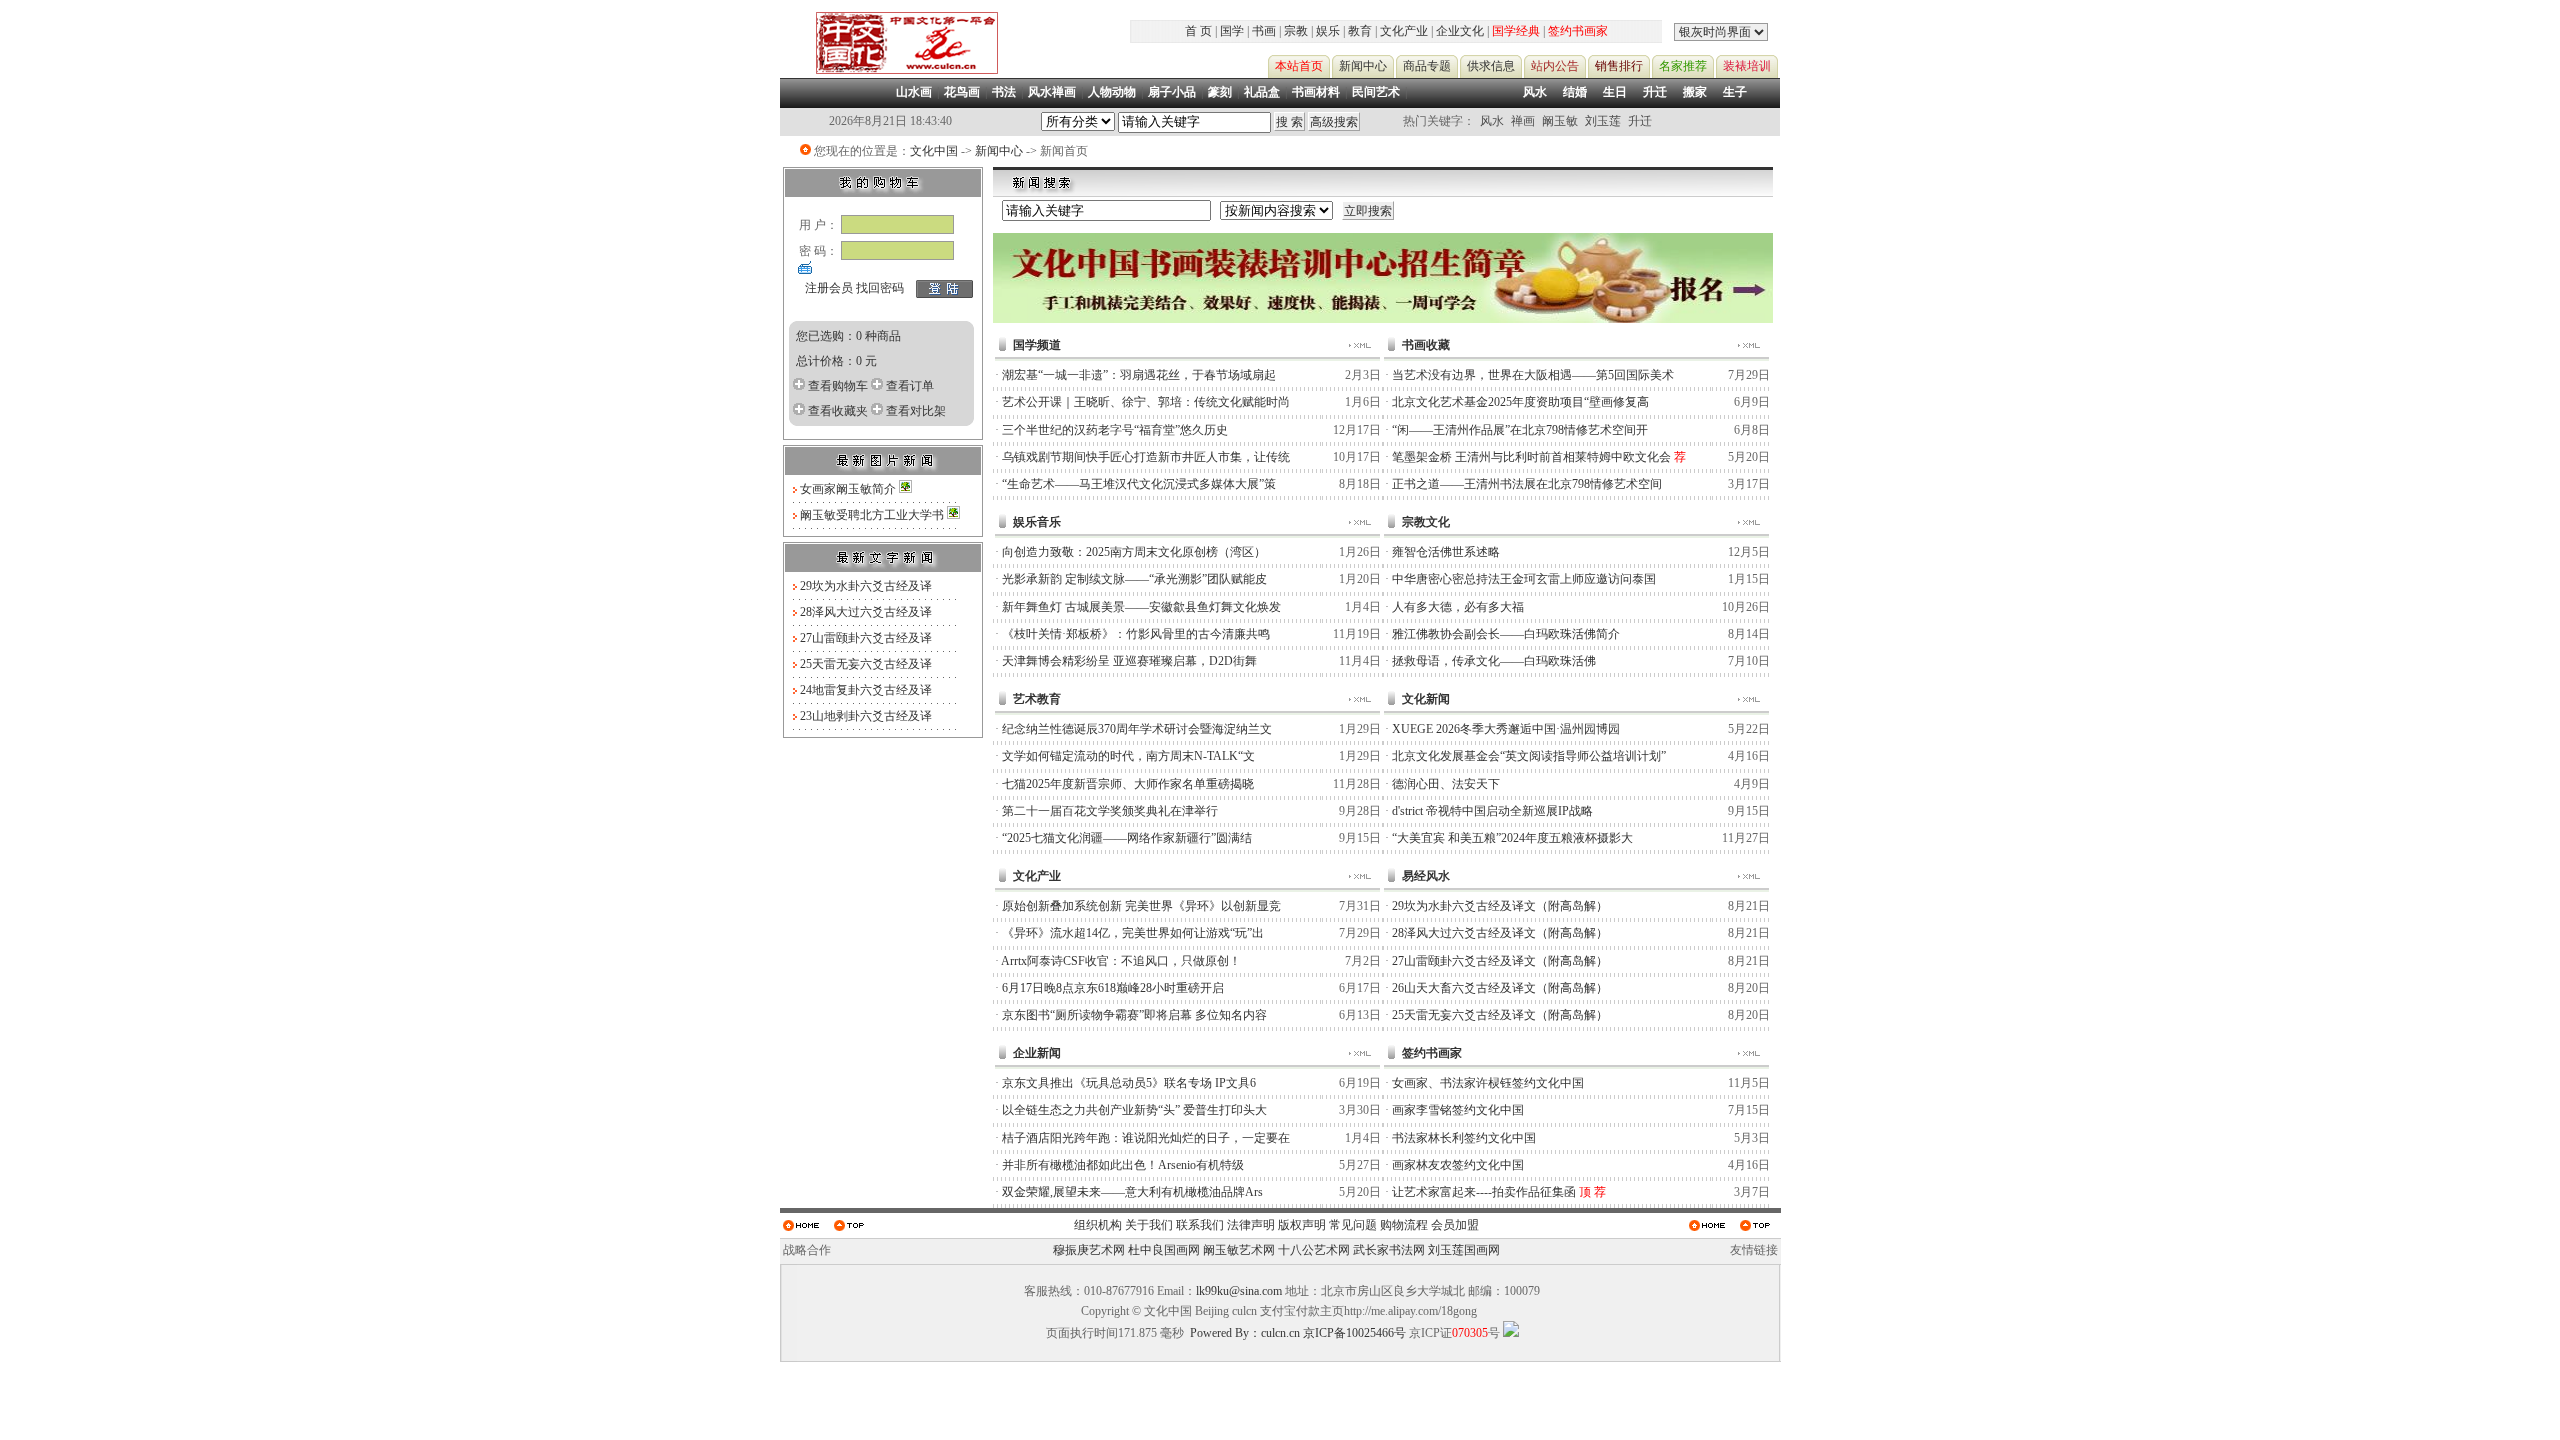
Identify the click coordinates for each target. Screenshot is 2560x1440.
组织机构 (1098, 1225)
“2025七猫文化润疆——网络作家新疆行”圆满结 (1127, 838)
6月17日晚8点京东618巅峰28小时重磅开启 (1113, 988)
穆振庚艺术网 (1089, 1250)
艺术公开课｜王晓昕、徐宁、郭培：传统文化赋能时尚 (1146, 402)
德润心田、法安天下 (1446, 784)
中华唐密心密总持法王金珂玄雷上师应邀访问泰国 (1524, 579)
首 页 (1198, 31)
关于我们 (1149, 1225)
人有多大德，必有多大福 (1458, 607)
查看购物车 (838, 386)
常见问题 (1353, 1225)
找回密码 (880, 288)
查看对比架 (916, 411)
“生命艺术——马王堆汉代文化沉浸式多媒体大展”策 (1139, 484)
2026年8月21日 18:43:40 (890, 121)
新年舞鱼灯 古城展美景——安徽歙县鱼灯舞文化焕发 (1141, 607)
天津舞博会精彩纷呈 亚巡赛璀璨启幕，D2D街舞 (1129, 661)
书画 (1264, 31)
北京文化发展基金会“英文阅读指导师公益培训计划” (1529, 756)
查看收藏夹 (838, 411)
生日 (1615, 92)
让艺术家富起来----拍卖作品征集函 (1484, 1192)
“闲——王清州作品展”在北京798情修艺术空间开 (1520, 430)
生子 (1735, 92)
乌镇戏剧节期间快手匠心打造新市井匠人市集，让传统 (1146, 457)
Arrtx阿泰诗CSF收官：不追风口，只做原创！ (1121, 961)
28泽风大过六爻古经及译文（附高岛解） (1500, 933)
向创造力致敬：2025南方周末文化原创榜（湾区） (1134, 552)
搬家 (1695, 92)
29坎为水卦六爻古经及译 (866, 586)
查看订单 (910, 386)
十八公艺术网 (1314, 1250)
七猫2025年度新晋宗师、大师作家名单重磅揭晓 (1128, 784)
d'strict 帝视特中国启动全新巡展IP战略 (1492, 811)
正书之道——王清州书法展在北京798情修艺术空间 (1527, 484)
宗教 (1296, 31)
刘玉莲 (1603, 121)
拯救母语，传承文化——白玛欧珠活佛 (1494, 661)
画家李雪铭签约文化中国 (1458, 1110)
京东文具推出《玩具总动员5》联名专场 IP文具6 (1129, 1083)
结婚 (1575, 92)
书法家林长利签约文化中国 (1464, 1138)
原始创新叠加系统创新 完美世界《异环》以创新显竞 (1141, 906)
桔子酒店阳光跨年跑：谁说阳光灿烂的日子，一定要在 (1146, 1138)
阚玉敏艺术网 (1239, 1250)
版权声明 (1302, 1225)
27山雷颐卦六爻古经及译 (866, 638)
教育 (1360, 31)
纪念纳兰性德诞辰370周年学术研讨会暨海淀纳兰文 (1137, 729)
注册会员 (829, 288)
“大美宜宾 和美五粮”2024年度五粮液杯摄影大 (1512, 838)
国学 (1232, 31)
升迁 (1655, 92)
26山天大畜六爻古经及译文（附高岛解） (1500, 988)
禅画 (1523, 121)
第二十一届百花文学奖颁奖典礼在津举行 (1110, 811)
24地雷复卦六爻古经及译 (866, 690)
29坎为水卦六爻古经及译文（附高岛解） (1500, 906)
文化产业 (1404, 31)
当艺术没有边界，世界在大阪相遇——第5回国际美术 (1533, 375)
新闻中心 (999, 151)
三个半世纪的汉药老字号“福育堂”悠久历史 (1115, 430)
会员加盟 (1455, 1225)
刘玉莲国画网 (1464, 1250)
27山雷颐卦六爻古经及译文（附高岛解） (1500, 961)
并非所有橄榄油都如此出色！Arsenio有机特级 (1123, 1165)
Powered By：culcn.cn (1245, 1333)
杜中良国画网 (1164, 1250)
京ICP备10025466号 (1354, 1333)
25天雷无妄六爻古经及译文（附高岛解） (1500, 1015)
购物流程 (1404, 1225)
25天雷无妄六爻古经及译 (866, 664)
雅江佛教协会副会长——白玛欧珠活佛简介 (1506, 634)
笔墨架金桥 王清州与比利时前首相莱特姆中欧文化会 (1531, 457)
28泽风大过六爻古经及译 (866, 612)
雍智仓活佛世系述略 (1446, 552)
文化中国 (934, 151)
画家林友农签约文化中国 (1458, 1165)
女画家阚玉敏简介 (849, 489)
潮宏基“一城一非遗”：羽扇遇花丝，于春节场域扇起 (1139, 375)
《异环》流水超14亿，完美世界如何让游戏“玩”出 (1133, 933)
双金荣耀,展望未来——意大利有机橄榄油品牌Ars (1132, 1192)
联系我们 (1200, 1225)
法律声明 (1251, 1225)
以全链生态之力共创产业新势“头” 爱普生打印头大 (1134, 1110)
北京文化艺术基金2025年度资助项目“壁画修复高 (1520, 402)
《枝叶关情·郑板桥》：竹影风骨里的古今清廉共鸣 (1136, 634)
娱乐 (1328, 31)
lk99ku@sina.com (1239, 1291)
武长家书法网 (1389, 1250)
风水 (1535, 92)
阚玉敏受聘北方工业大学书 (873, 515)
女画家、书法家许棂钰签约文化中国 (1488, 1083)
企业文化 (1460, 31)
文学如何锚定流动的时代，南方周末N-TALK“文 (1128, 756)
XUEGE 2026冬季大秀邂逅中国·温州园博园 (1506, 729)
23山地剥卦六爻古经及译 (866, 716)
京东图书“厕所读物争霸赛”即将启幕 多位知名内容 (1134, 1015)
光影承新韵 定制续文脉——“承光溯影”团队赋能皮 (1134, 579)
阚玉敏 (1560, 121)
